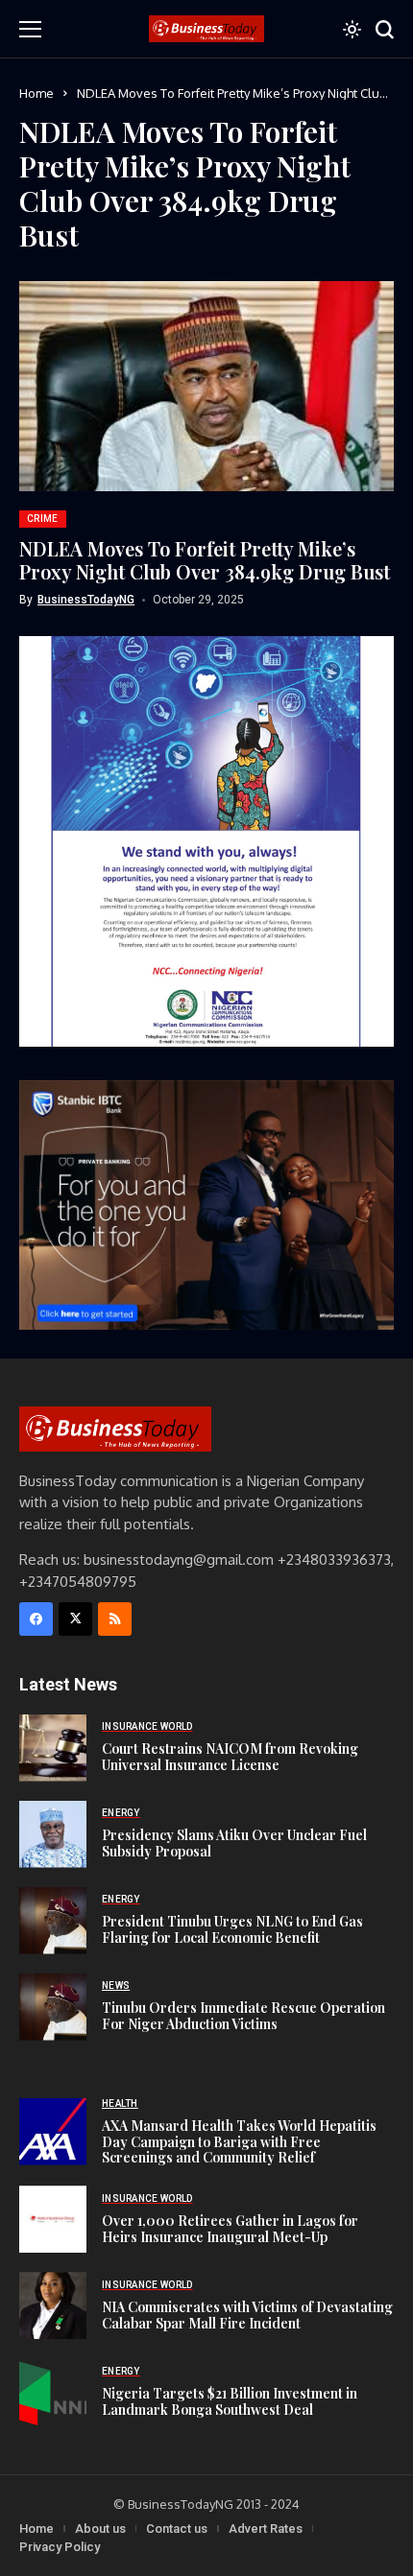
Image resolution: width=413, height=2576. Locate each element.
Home (36, 93)
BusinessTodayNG (86, 600)
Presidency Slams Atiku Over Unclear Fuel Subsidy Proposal (234, 1843)
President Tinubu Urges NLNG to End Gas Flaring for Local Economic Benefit (232, 1929)
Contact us (177, 2529)
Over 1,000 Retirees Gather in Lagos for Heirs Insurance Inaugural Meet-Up (230, 2229)
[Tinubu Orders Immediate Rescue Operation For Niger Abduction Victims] (53, 2007)
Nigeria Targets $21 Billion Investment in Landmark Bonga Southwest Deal (230, 2401)
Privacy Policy (60, 2547)
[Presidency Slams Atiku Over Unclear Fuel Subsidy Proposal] (53, 1834)
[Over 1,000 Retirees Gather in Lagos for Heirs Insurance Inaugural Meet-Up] (53, 2219)
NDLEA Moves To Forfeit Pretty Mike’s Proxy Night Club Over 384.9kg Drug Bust (205, 560)
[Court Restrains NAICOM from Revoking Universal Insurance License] (53, 1748)
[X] (75, 1619)
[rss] (115, 1619)
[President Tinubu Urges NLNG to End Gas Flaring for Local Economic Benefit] (53, 1921)
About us (100, 2529)
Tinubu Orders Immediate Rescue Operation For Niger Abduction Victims (243, 2016)
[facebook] (36, 1619)
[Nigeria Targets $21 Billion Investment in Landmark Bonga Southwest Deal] (53, 2392)
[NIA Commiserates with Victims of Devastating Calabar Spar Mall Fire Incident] (53, 2305)
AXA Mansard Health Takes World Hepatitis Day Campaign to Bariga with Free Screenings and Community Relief (239, 2142)
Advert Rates (266, 2529)
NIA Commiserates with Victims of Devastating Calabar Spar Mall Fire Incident (247, 2315)
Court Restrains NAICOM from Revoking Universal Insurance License (230, 1757)
